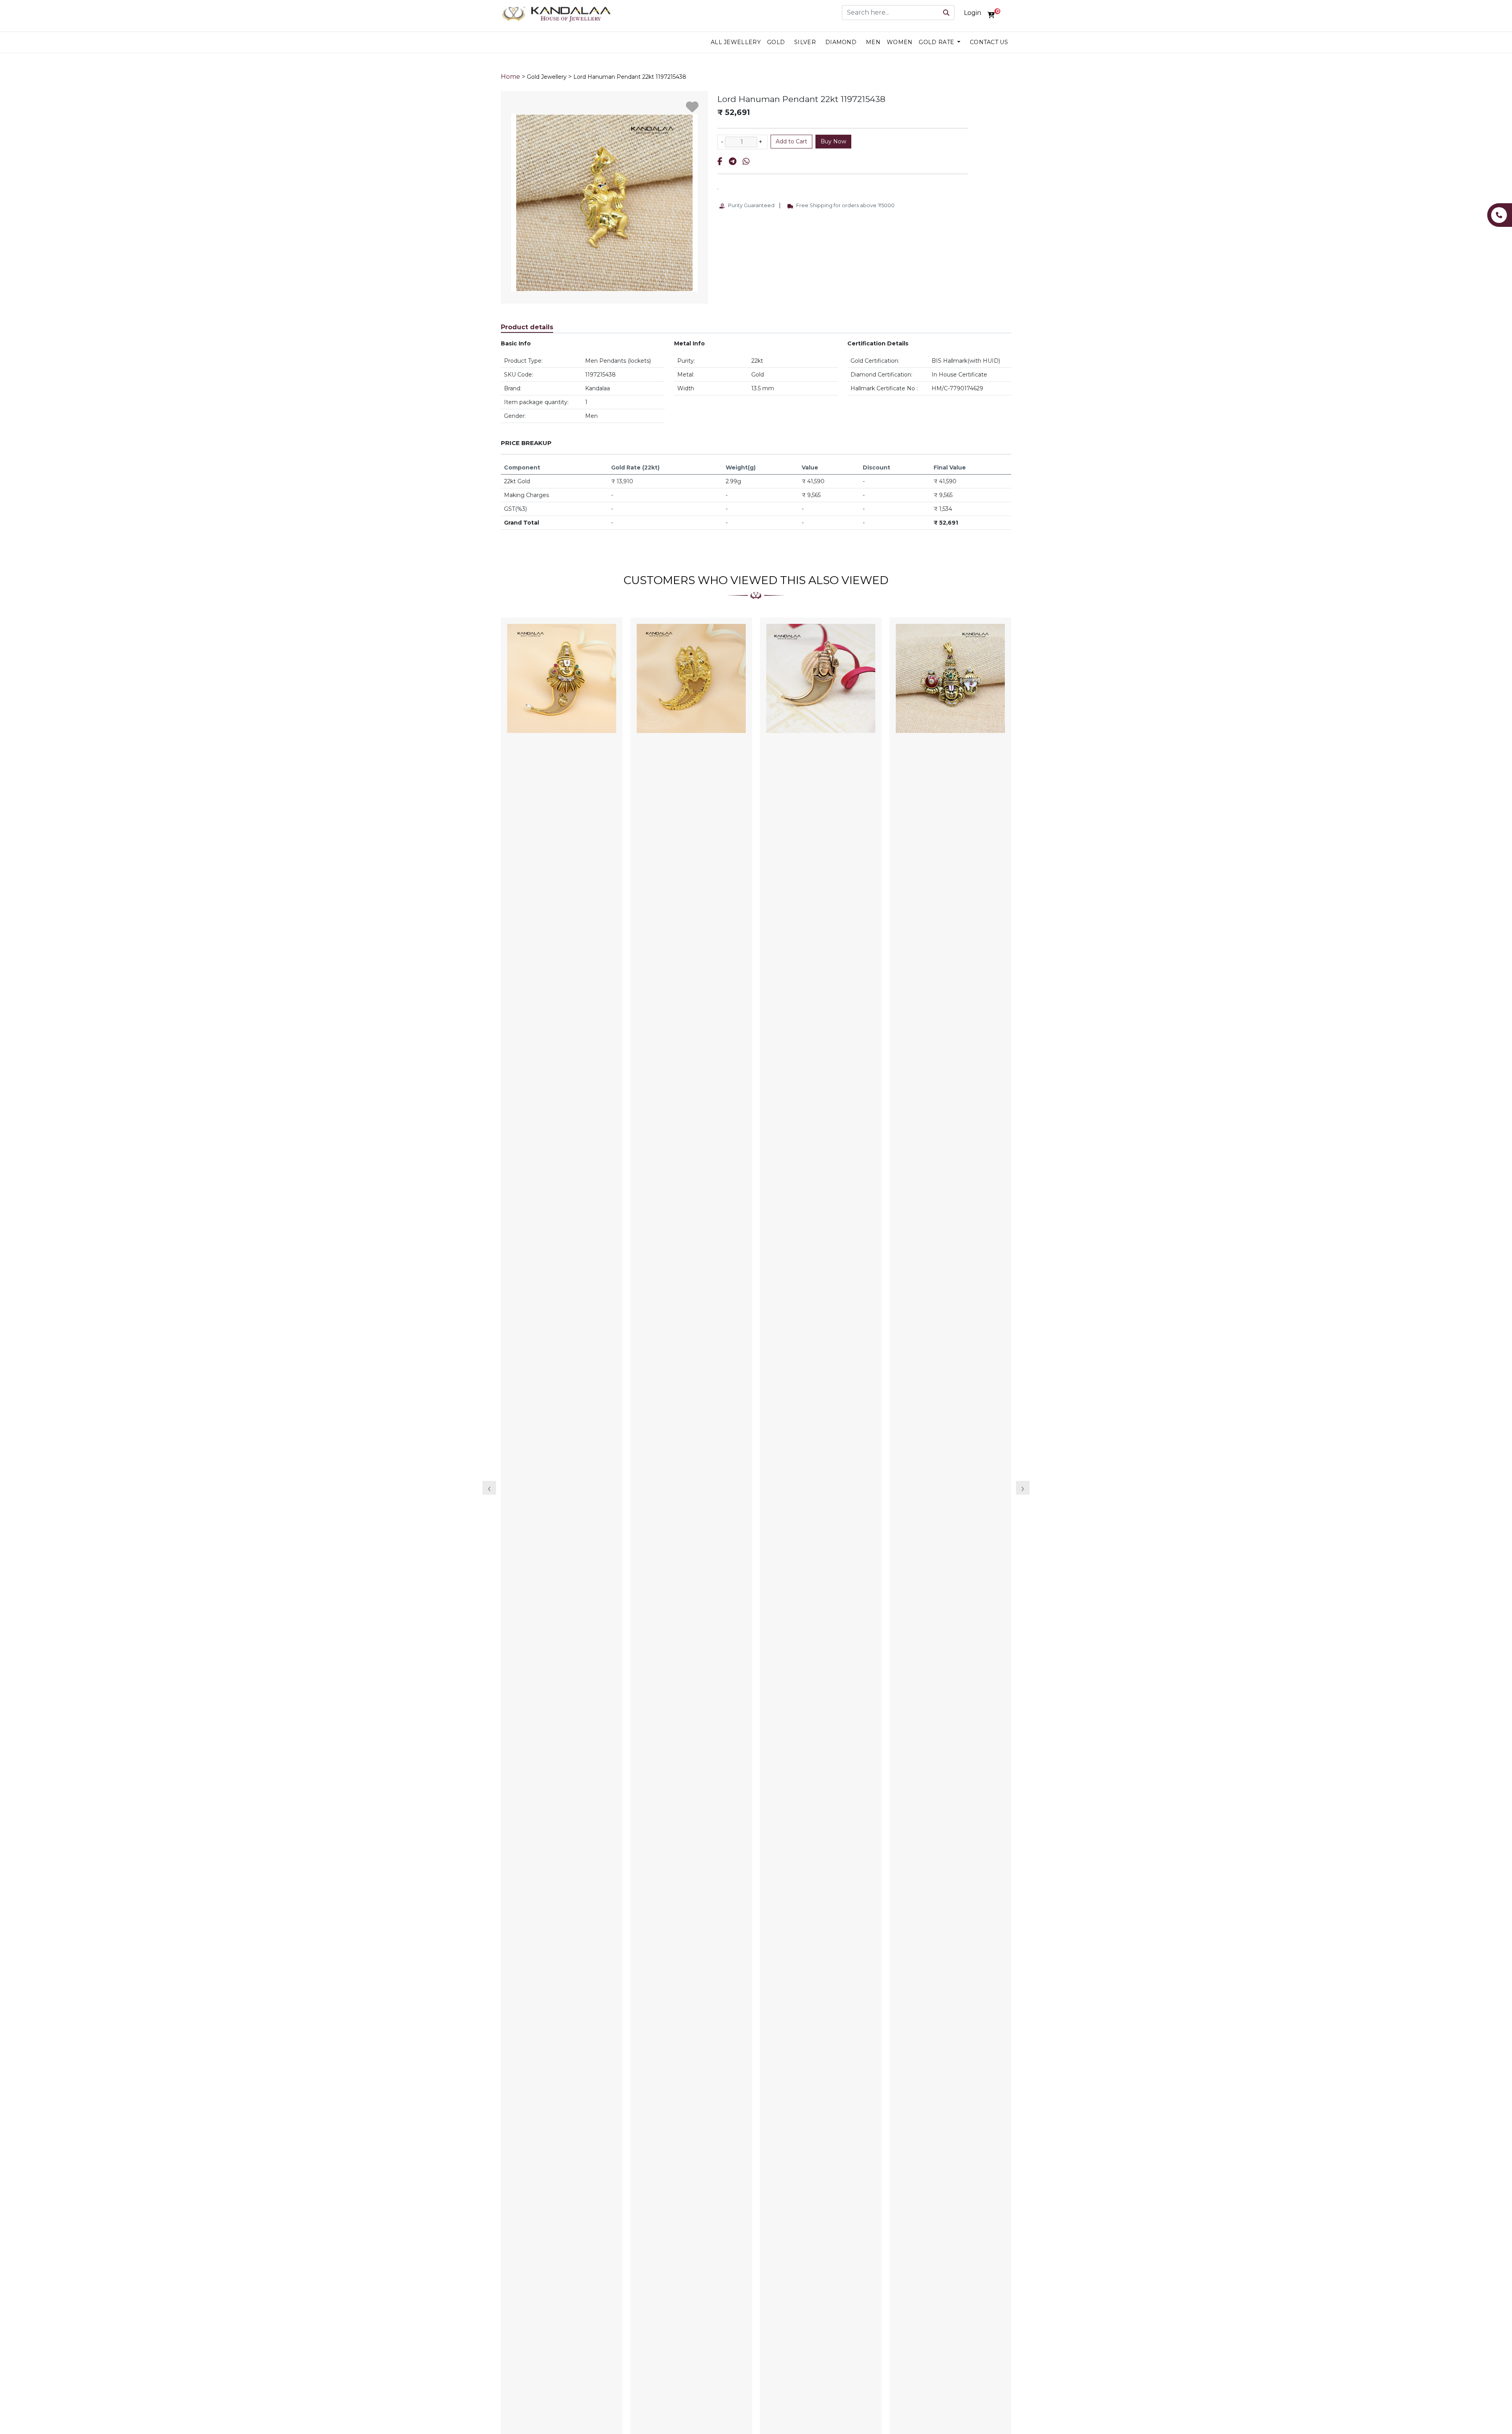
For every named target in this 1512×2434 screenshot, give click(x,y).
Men (873, 42)
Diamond (841, 42)
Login (973, 13)
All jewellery (736, 42)
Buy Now (833, 141)
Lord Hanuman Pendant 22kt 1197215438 (630, 77)
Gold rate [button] (937, 42)
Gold (776, 42)
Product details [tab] (527, 327)
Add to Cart (791, 141)
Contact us (989, 42)
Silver (805, 42)
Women (900, 42)
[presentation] (489, 1488)
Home (510, 77)
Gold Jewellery (547, 77)
